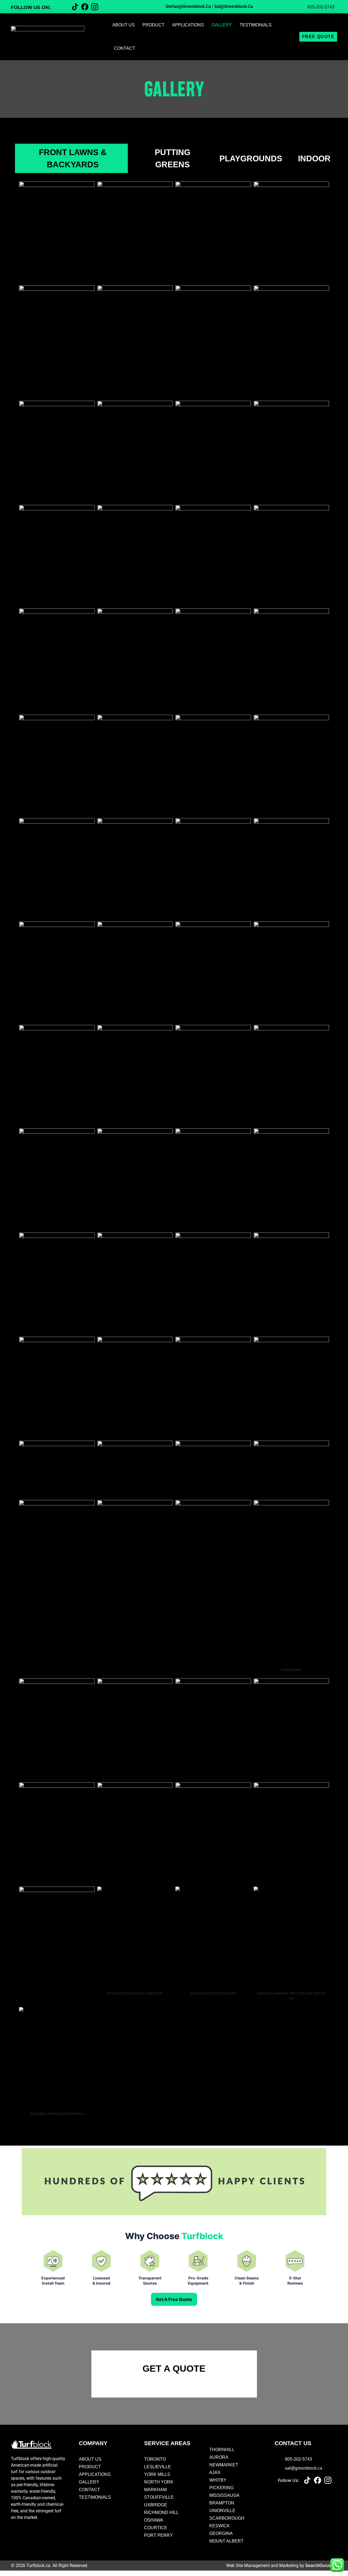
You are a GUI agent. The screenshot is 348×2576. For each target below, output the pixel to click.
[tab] (71, 158)
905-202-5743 (321, 7)
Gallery (222, 25)
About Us (124, 25)
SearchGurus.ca (321, 2566)
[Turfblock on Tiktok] (307, 2480)
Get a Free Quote (174, 2299)
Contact (125, 48)
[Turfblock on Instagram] (328, 2480)
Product (153, 25)
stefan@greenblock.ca (188, 6)
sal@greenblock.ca (234, 6)
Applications (188, 25)
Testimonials (256, 25)
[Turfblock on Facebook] (318, 2480)
